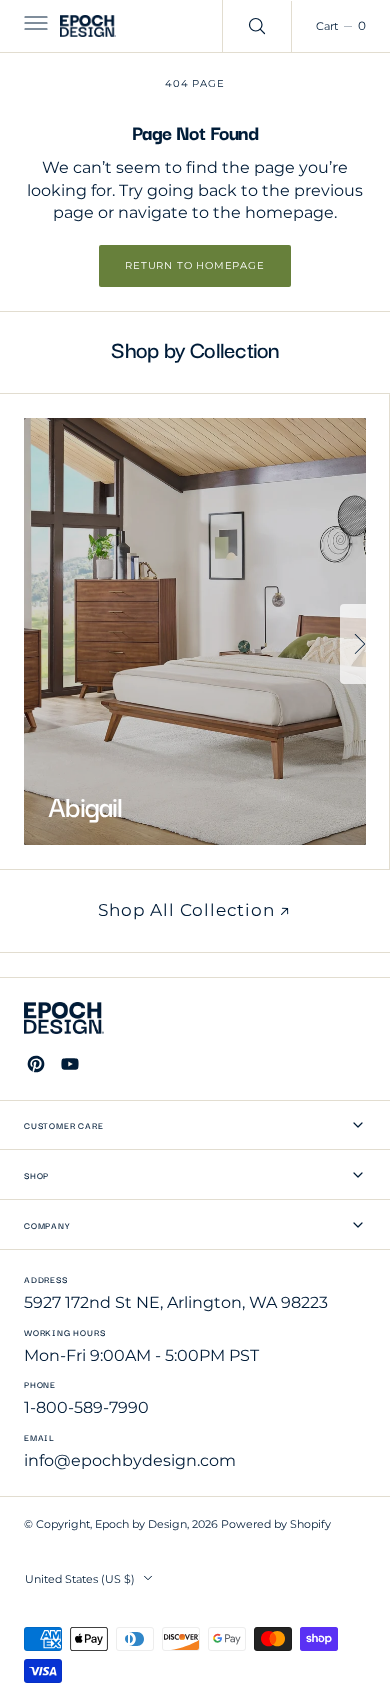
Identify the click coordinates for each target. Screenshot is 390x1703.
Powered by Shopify (276, 1524)
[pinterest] (36, 1064)
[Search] (257, 26)
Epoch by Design (141, 1524)
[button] (34, 26)
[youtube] (70, 1064)
